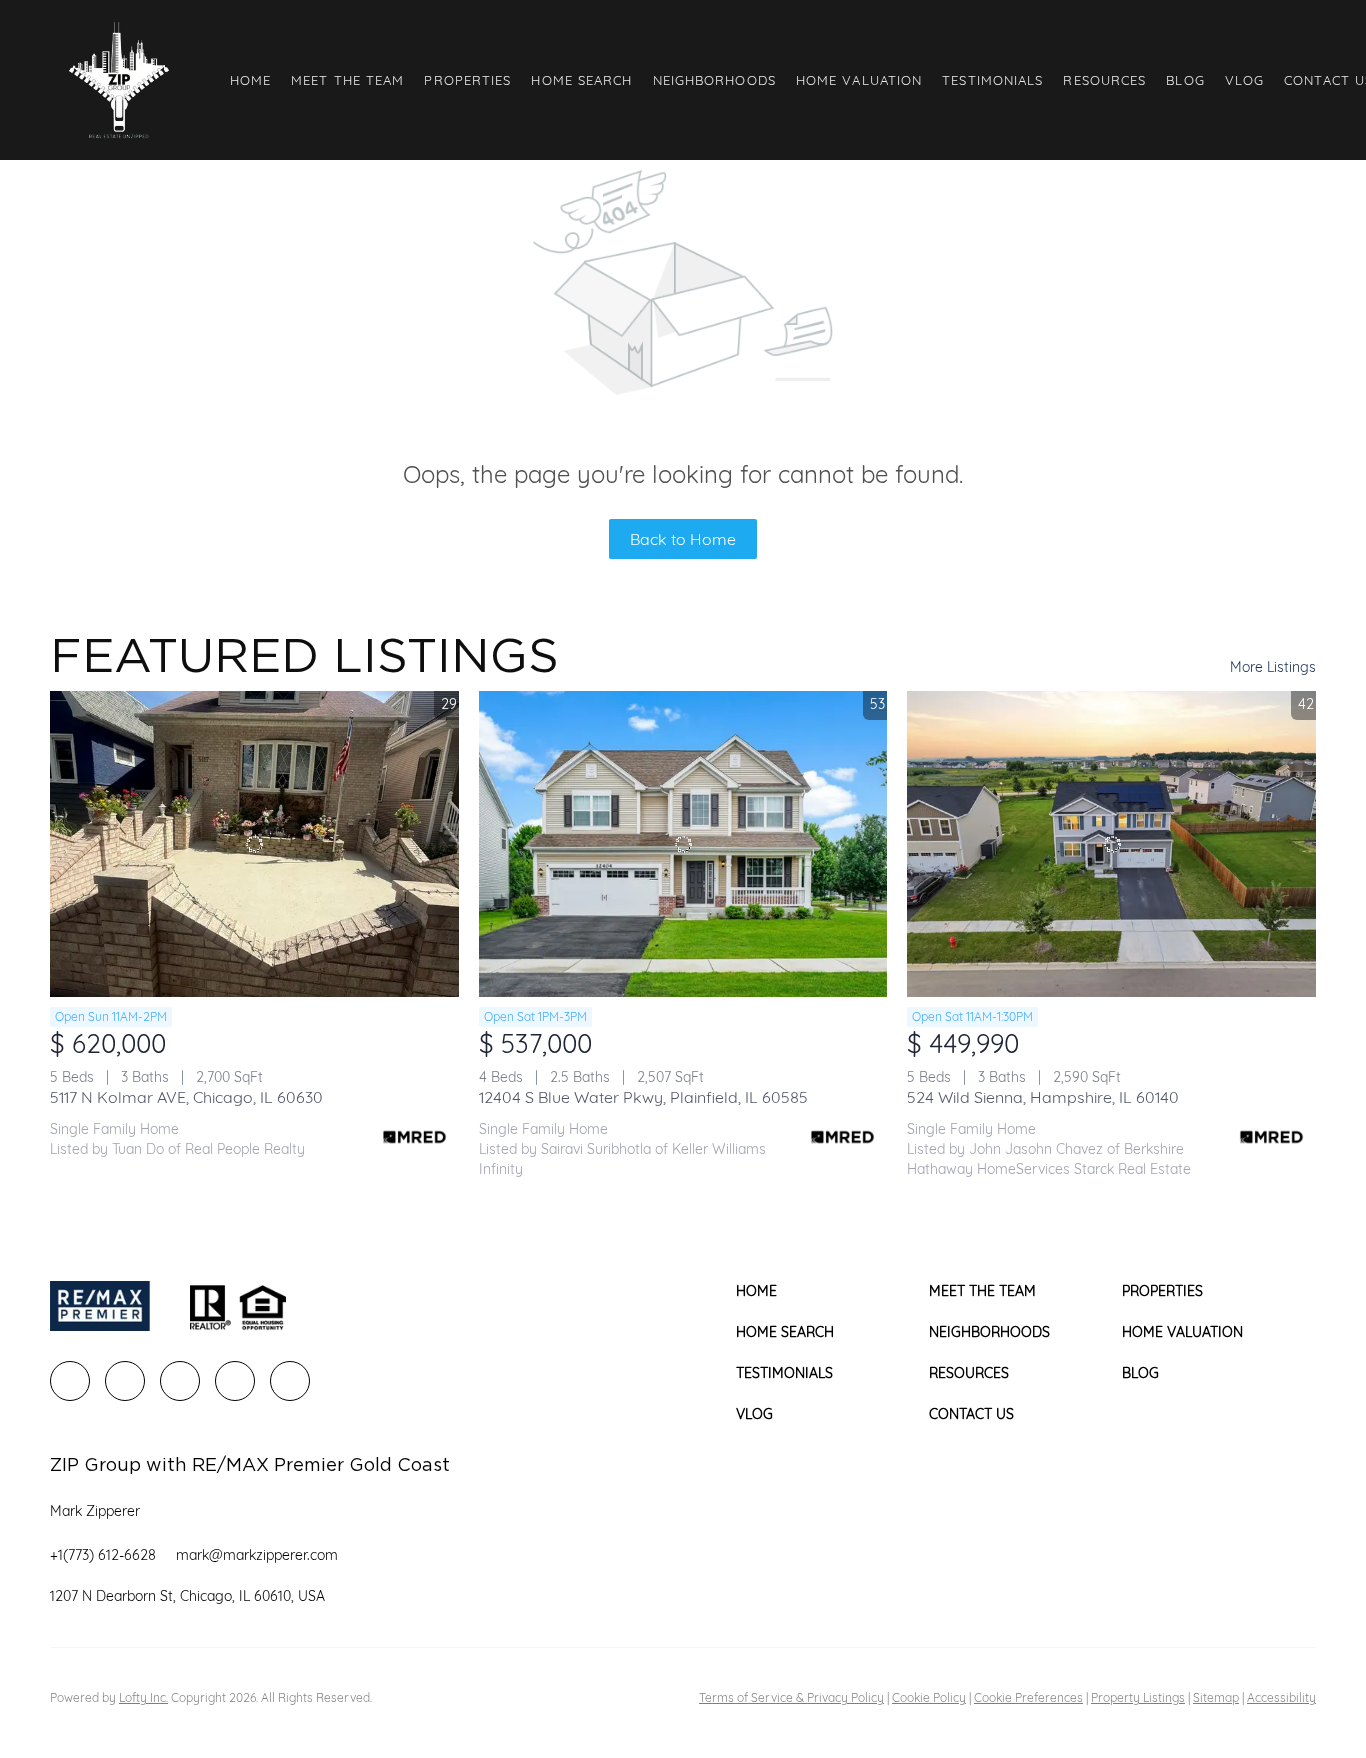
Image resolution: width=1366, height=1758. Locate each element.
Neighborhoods (714, 80)
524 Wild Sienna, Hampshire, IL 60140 (1043, 1097)
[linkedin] (125, 1381)
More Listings (1273, 667)
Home (250, 80)
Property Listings (1138, 1697)
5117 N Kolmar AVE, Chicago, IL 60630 (186, 1097)
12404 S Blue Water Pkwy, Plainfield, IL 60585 (643, 1097)
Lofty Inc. (143, 1697)
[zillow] (180, 1381)
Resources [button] (1104, 80)
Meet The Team (347, 80)
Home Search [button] (581, 80)
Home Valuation (859, 80)
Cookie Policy (929, 1697)
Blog (1185, 80)
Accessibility (1281, 1697)
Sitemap (1216, 1697)
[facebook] (70, 1381)
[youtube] (290, 1381)
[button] (118, 80)
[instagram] (235, 1381)
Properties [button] (467, 80)
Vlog (1244, 80)
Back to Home (683, 539)
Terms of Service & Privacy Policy (791, 1697)
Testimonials (992, 80)
